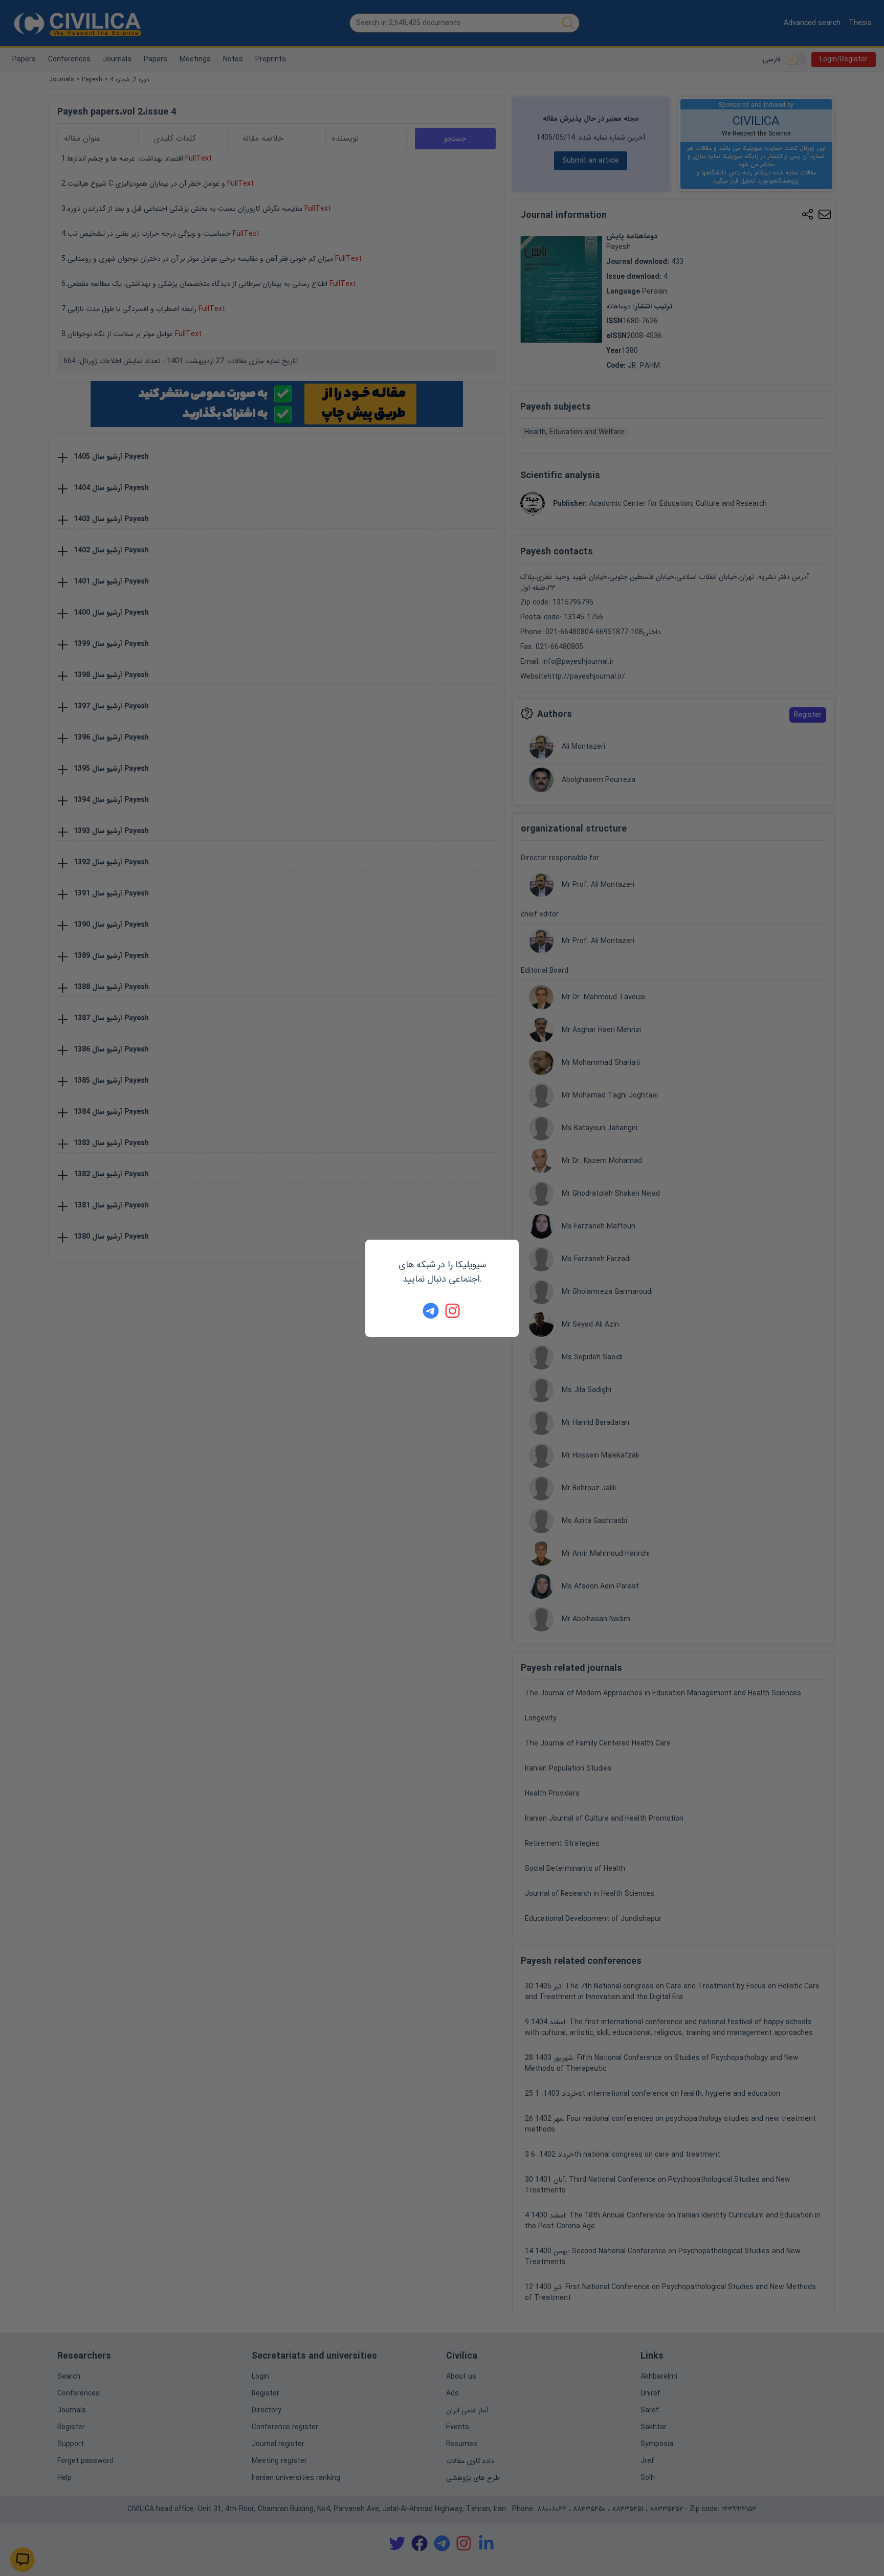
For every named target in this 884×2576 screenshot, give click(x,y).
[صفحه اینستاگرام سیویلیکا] (453, 1311)
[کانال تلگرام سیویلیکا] (431, 1311)
